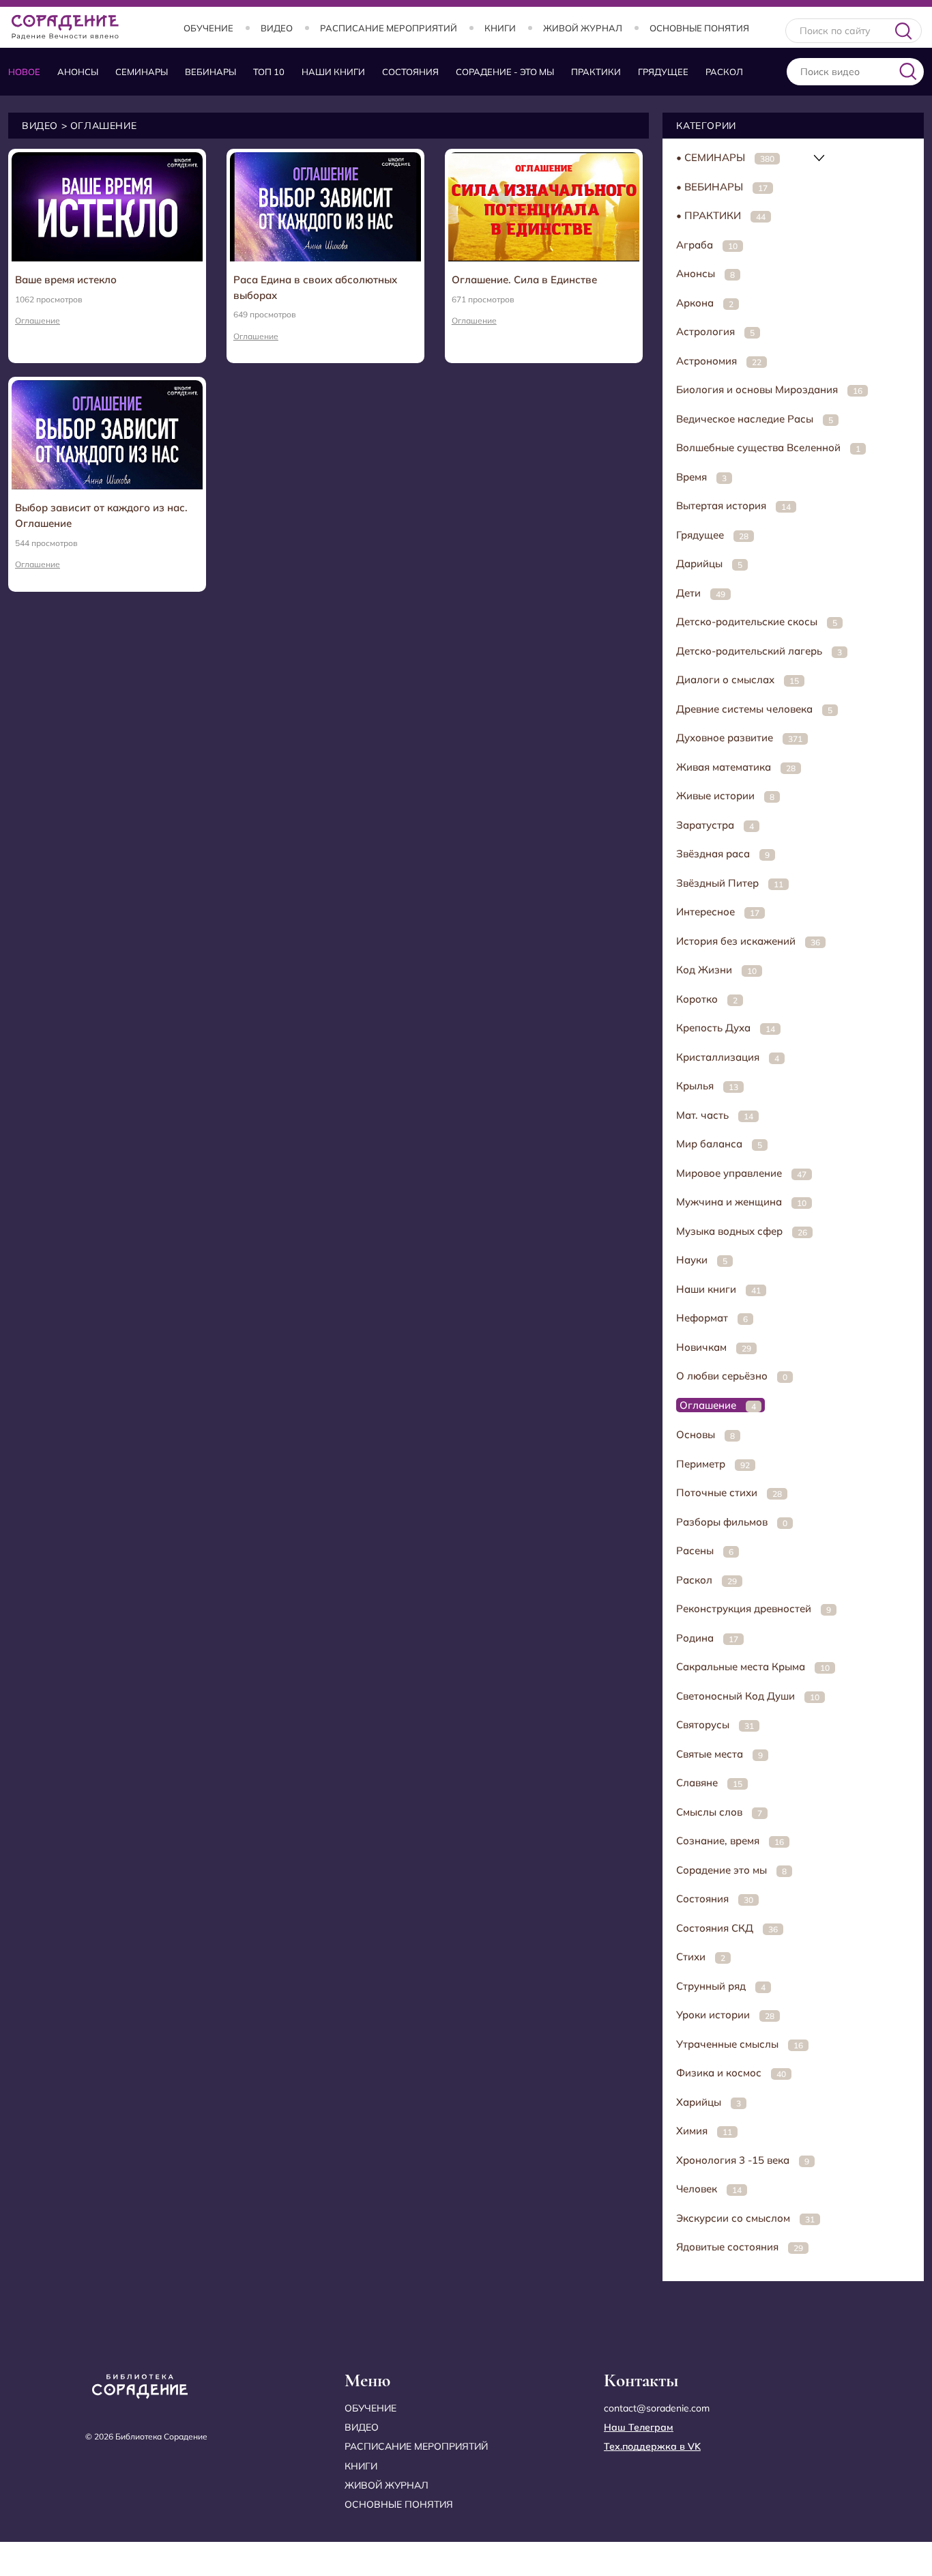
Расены (705, 1550)
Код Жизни (716, 970)
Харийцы (709, 2102)
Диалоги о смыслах (738, 679)
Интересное (718, 912)
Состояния (410, 72)
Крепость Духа (726, 1028)
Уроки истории (725, 2015)
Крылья (707, 1086)
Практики (596, 72)
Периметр (713, 1464)
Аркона (705, 303)
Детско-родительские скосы (757, 621)
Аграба (707, 245)
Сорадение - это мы (505, 72)
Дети (701, 593)
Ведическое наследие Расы (755, 419)
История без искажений (748, 941)
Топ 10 (269, 72)
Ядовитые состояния (740, 2247)
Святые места (719, 1754)
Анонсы (78, 72)
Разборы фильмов (732, 1522)
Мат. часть (715, 1115)
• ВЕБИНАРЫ (722, 187)
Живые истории (725, 796)
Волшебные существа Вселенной (768, 447)
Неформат (712, 1318)
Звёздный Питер (730, 883)
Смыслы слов (719, 1812)
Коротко (707, 999)
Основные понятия (699, 28)
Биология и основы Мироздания (769, 389)
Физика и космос (731, 2073)
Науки (702, 1260)
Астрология (715, 331)
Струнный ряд (721, 1986)
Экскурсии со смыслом (745, 2218)
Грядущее (663, 72)
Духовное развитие (739, 738)
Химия (704, 2131)
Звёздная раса (723, 854)
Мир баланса (719, 1144)
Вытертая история (733, 505)
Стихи (701, 1957)
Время (701, 477)
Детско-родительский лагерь (759, 651)
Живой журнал (583, 28)
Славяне (709, 1783)
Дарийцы (709, 563)
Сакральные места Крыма (753, 1666)
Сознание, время (730, 1841)
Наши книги (333, 72)
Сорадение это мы (731, 1870)
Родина (707, 1638)
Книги (500, 28)
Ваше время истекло (66, 280)
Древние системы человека (754, 709)
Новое (24, 72)
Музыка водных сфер (742, 1231)
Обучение (208, 28)
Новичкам (714, 1347)
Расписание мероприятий (389, 28)
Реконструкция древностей (754, 1608)
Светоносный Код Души (748, 1696)
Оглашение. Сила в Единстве (524, 280)
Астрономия (719, 361)
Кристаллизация (728, 1057)
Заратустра (715, 825)
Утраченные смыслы (740, 2044)
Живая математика (736, 767)
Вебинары (210, 72)
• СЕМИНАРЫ (725, 157)
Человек (709, 2189)
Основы (705, 1434)
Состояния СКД (727, 1928)
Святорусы (715, 1725)
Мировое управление (741, 1173)
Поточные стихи (729, 1492)
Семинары (142, 72)
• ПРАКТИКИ (721, 215)
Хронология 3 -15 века (743, 2160)
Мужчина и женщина (741, 1202)
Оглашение (38, 320)
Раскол (724, 72)
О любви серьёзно (732, 1376)
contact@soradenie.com (657, 2408)
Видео (277, 28)
